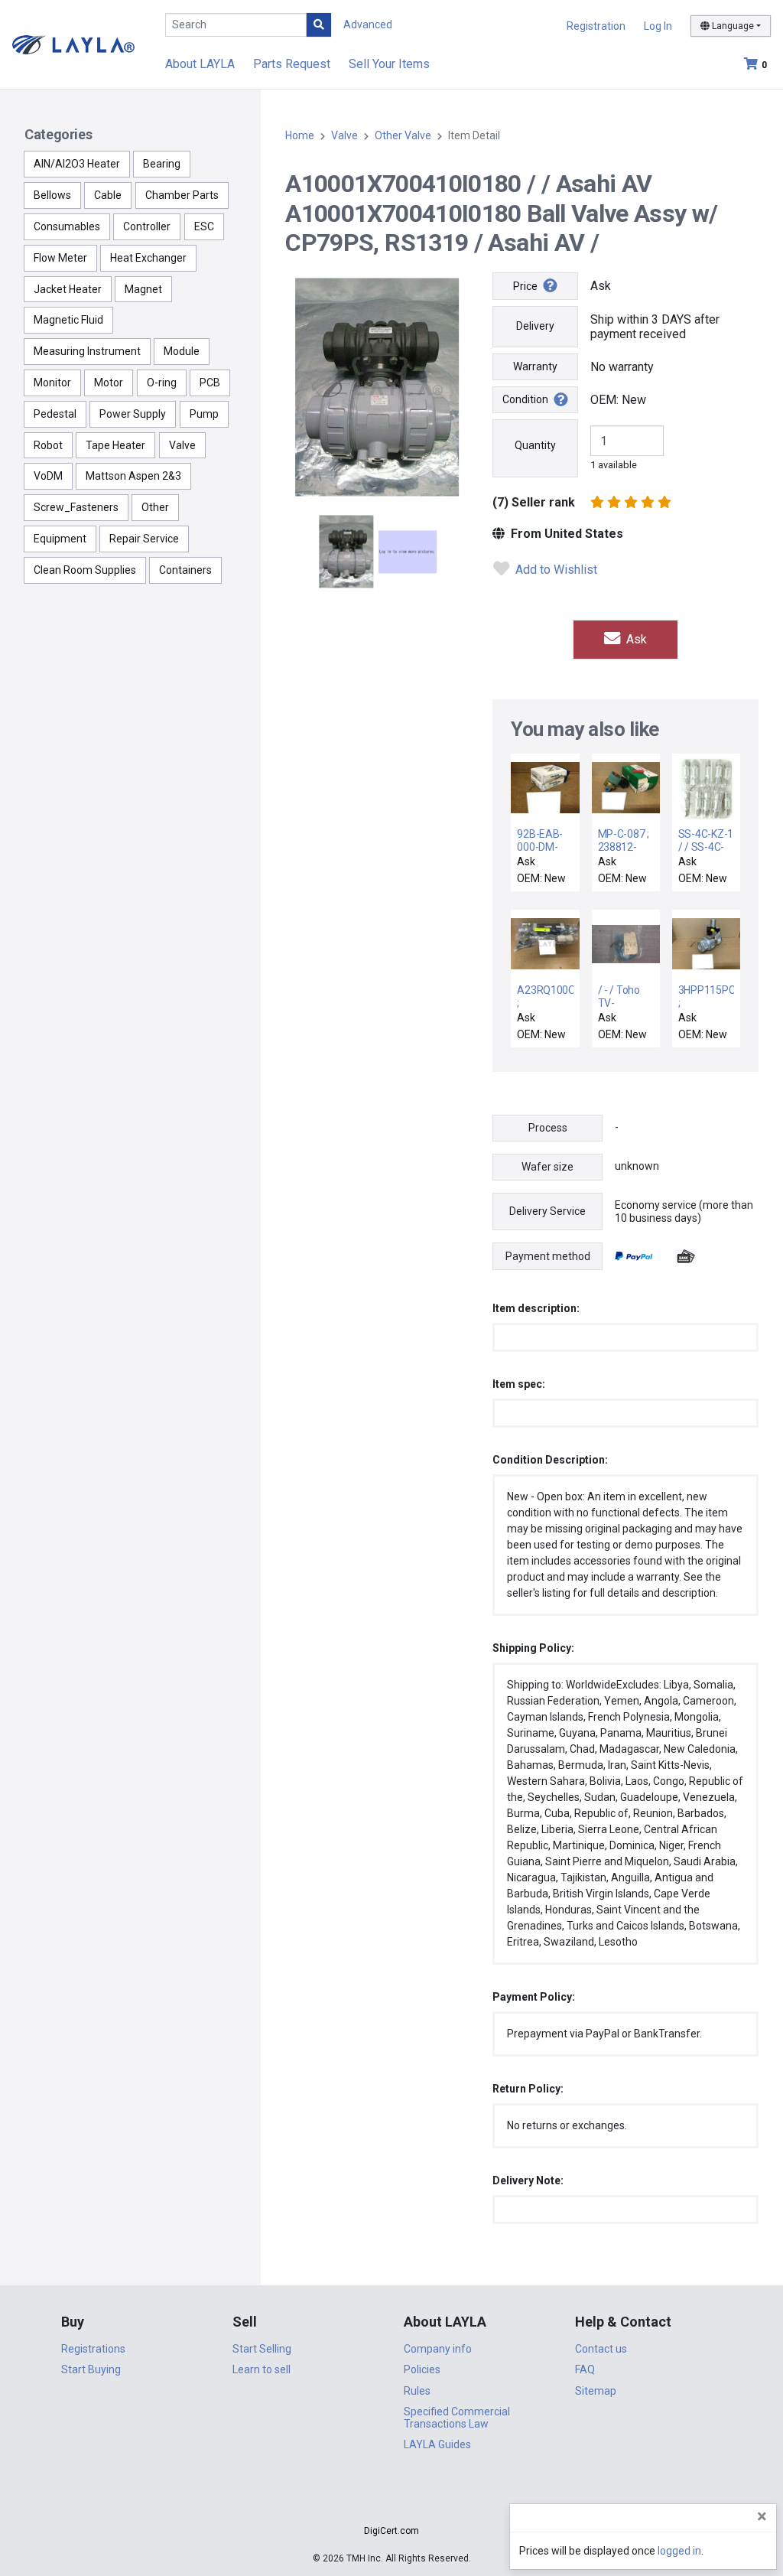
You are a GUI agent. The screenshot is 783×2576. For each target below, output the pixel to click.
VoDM (48, 476)
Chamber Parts (182, 195)
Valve (182, 445)
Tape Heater (115, 445)
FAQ (585, 2369)
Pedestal (55, 414)
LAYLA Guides (437, 2444)
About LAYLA (200, 64)
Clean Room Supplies (85, 570)
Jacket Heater (68, 289)
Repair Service (144, 539)
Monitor (52, 383)
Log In (658, 26)
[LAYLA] (73, 44)
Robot (48, 445)
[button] (391, 2504)
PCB (210, 383)
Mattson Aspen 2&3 (133, 476)
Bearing (162, 164)
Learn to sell (262, 2369)
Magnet (143, 289)
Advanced (368, 24)
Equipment (60, 539)
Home (300, 135)
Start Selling (262, 2349)
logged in (679, 2551)
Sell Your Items (389, 64)
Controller (147, 226)
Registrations (93, 2349)
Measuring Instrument (87, 351)
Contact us (601, 2349)
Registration (596, 26)
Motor (109, 383)
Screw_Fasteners (76, 507)
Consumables (67, 226)
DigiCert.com (391, 2531)
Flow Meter (60, 258)
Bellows (52, 195)
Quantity (535, 445)
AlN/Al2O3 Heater (77, 164)
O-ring (162, 383)
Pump (204, 414)
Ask (635, 639)
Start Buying (91, 2369)
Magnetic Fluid (68, 320)
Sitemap (596, 2391)
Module (182, 351)
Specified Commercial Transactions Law (457, 2417)
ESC (204, 226)
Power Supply (133, 414)
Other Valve (403, 135)
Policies (422, 2369)
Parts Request (292, 64)
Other (155, 507)
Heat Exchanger (148, 258)
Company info (438, 2349)
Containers (185, 570)
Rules (417, 2391)
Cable (108, 195)
